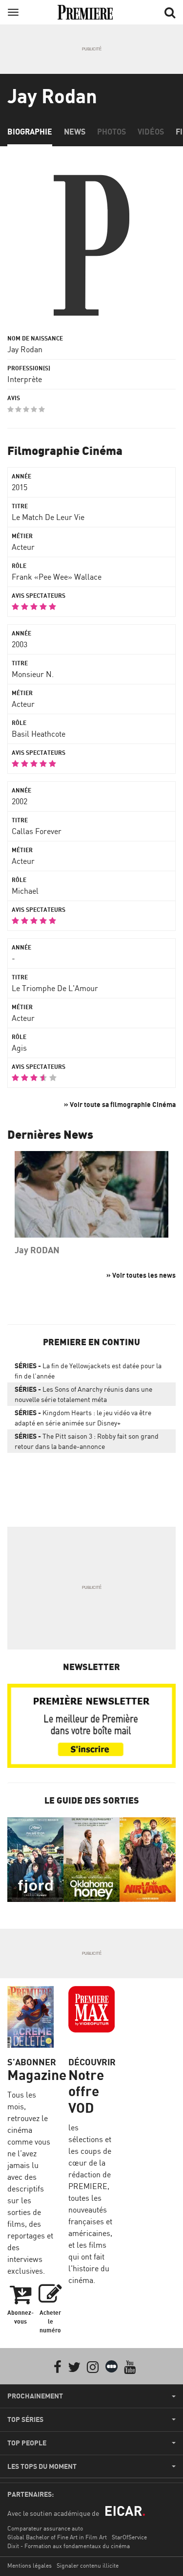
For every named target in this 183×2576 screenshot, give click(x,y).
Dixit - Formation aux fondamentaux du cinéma (69, 2546)
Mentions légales (30, 2565)
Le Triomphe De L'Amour (55, 988)
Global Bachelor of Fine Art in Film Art (57, 2537)
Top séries (25, 2419)
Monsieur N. (33, 674)
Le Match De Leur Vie (48, 517)
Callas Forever (37, 831)
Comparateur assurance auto (45, 2528)
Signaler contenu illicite (88, 2565)
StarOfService (129, 2537)
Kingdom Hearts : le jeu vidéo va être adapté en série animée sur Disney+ (83, 1418)
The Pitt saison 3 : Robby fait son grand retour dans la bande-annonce (87, 1441)
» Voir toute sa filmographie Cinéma (120, 1104)
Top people (27, 2443)
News (75, 132)
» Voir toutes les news (141, 1275)
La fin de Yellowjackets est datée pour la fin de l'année (88, 1371)
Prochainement (35, 2396)
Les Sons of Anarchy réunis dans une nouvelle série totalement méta (83, 1394)
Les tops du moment (42, 2466)
